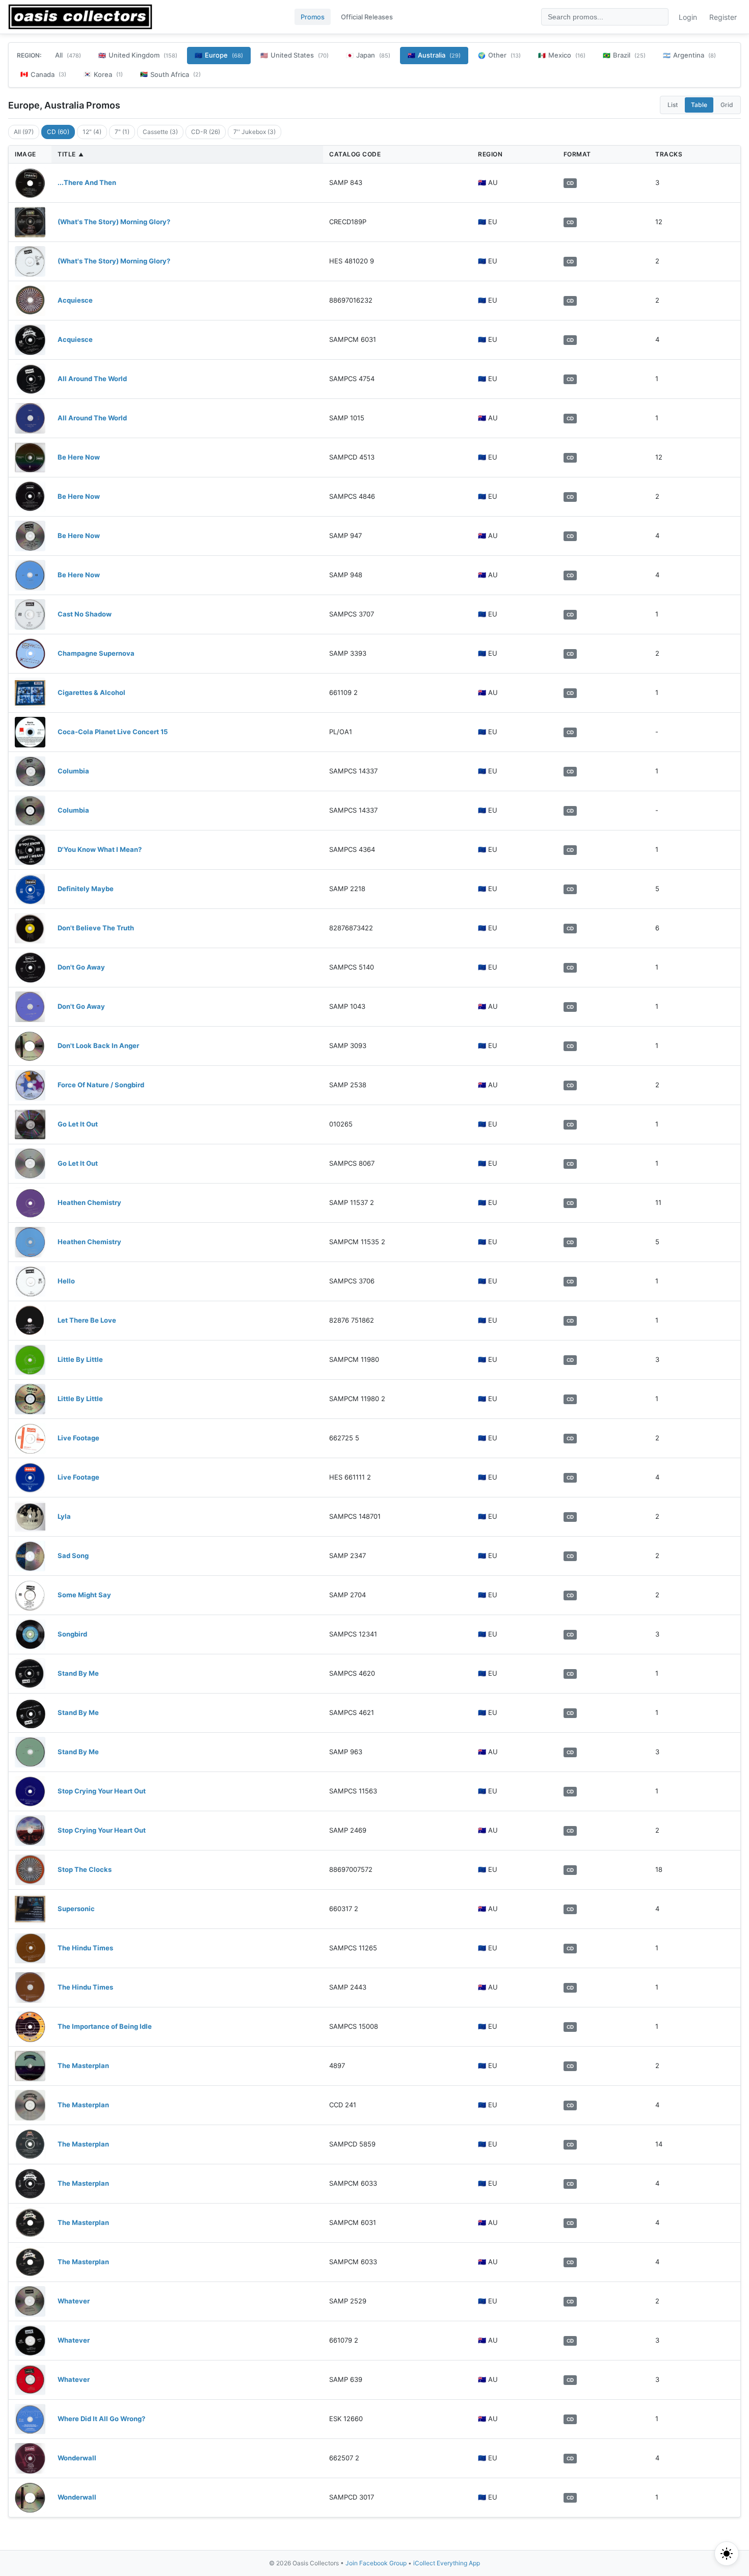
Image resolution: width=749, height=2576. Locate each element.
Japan (368, 55)
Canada (43, 74)
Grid (727, 105)
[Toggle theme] (727, 2554)
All (68, 55)
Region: (29, 55)
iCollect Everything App (447, 2563)
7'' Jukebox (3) (255, 132)
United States (295, 55)
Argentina (689, 55)
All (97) (24, 132)
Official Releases (367, 17)
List (673, 105)
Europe (219, 55)
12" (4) (92, 132)
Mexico (562, 55)
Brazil (624, 55)
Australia (434, 55)
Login (688, 17)
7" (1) (122, 132)
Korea (103, 74)
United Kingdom (138, 55)
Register (723, 17)
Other (499, 55)
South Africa (170, 74)
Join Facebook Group (376, 2563)
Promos (313, 17)
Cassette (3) (160, 132)
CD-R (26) (206, 132)
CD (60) (58, 132)
